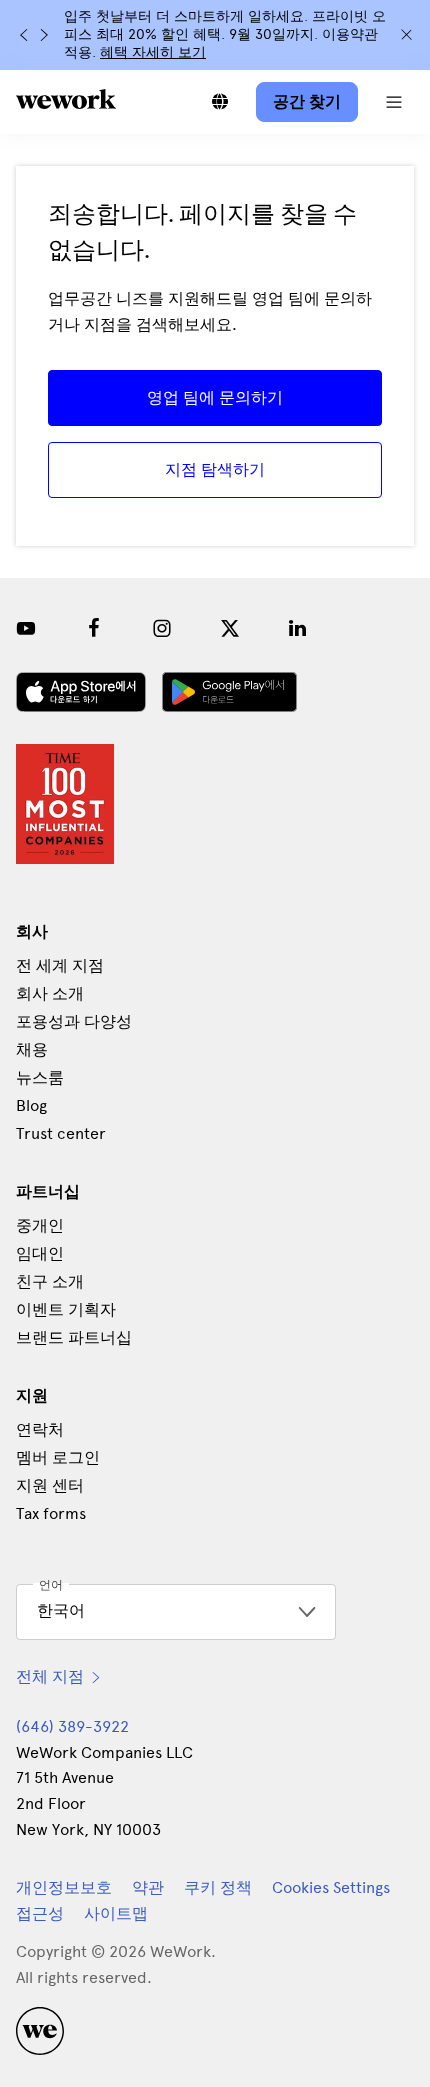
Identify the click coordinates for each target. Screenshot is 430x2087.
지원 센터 (50, 1485)
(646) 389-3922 (72, 1726)
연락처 (40, 1429)
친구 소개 (50, 1281)
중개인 (40, 1225)
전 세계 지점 (60, 965)
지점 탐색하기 (215, 469)
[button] (394, 102)
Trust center (61, 1133)
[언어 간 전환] (220, 102)
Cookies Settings (331, 1888)
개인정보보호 (64, 1887)
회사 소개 (50, 993)
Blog (31, 1105)
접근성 (40, 1913)
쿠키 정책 (218, 1887)
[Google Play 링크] (229, 692)
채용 (32, 1049)
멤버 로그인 (58, 1457)
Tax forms (51, 1513)
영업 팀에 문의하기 (215, 397)
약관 (148, 1887)
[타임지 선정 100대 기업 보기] (65, 804)
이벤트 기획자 (66, 1309)
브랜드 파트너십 (74, 1337)
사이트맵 (116, 1913)
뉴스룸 (40, 1077)
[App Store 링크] (81, 692)
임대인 (40, 1253)
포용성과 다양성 (74, 1021)
